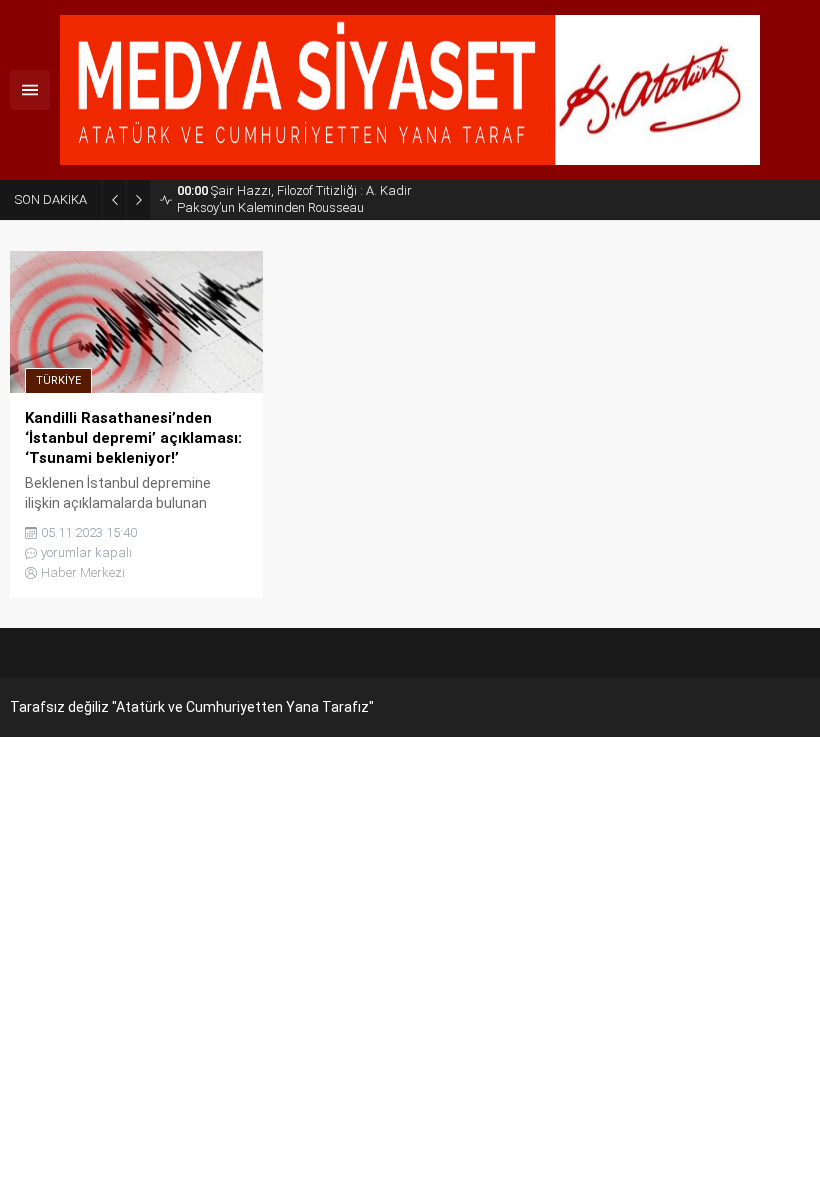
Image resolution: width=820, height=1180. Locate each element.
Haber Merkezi (83, 572)
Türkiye (58, 380)
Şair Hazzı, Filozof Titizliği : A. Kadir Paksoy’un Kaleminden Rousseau (294, 199)
